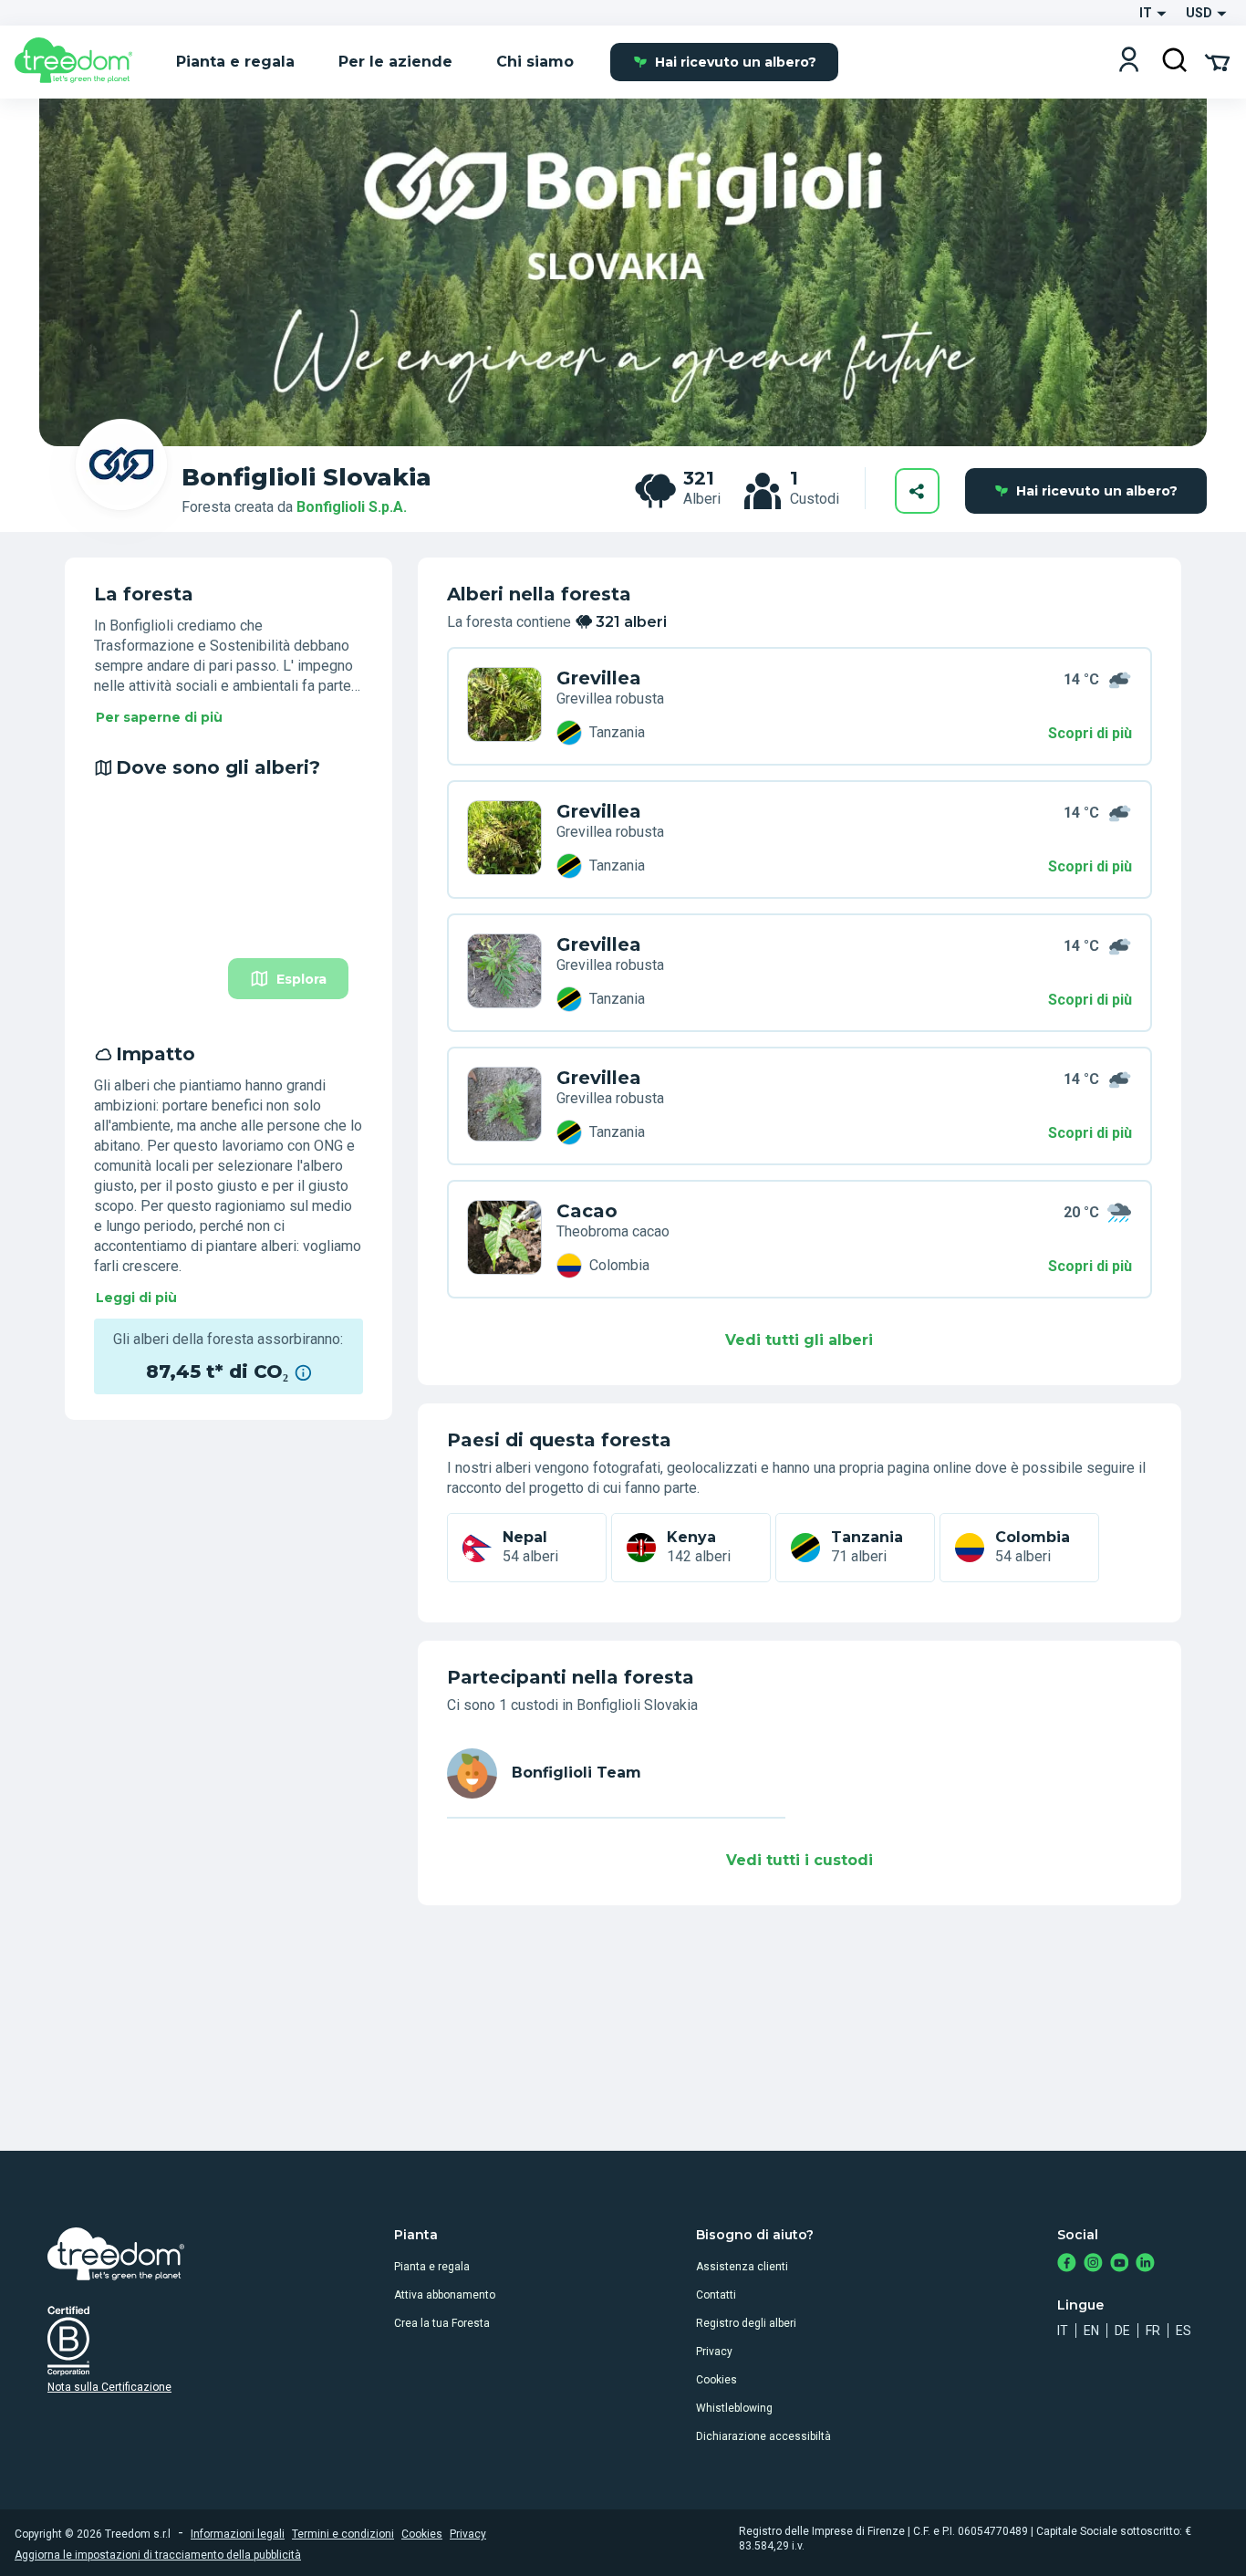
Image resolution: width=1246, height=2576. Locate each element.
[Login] (1129, 62)
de (1122, 2331)
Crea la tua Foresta (442, 2323)
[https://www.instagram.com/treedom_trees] (1093, 2264)
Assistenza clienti (742, 2267)
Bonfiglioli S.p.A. (352, 507)
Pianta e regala (432, 2267)
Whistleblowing (734, 2408)
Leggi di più (136, 1298)
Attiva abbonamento (445, 2295)
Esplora (301, 979)
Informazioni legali (238, 2534)
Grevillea (599, 678)
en (1091, 2331)
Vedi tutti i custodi (800, 1860)
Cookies (716, 2380)
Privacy (714, 2352)
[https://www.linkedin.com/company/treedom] (1145, 2264)
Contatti (716, 2295)
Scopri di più (1090, 733)
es (1184, 2331)
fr (1153, 2331)
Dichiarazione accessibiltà (763, 2436)
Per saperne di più (159, 717)
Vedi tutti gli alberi (799, 1340)
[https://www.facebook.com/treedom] (1067, 2264)
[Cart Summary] (1217, 61)
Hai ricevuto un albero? (736, 62)
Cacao (587, 1211)
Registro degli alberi (746, 2323)
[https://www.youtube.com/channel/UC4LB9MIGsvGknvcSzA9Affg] (1120, 2264)
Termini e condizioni (343, 2534)
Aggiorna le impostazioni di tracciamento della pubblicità (158, 2555)
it (1063, 2331)
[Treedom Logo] (81, 62)
